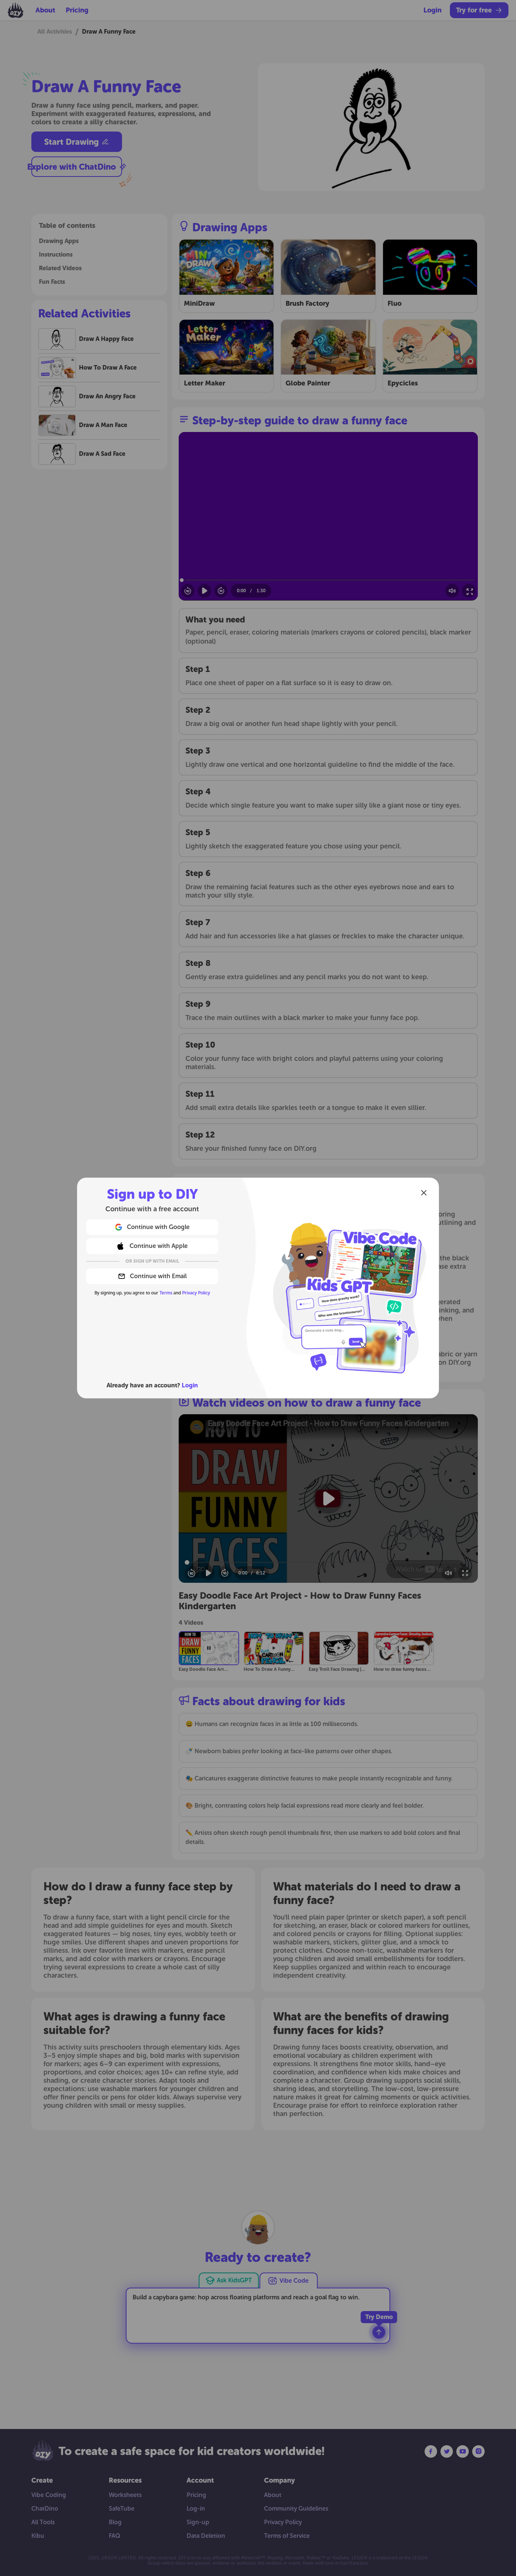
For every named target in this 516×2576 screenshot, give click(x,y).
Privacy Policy (196, 1293)
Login (190, 1385)
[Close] (424, 1193)
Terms (166, 1293)
